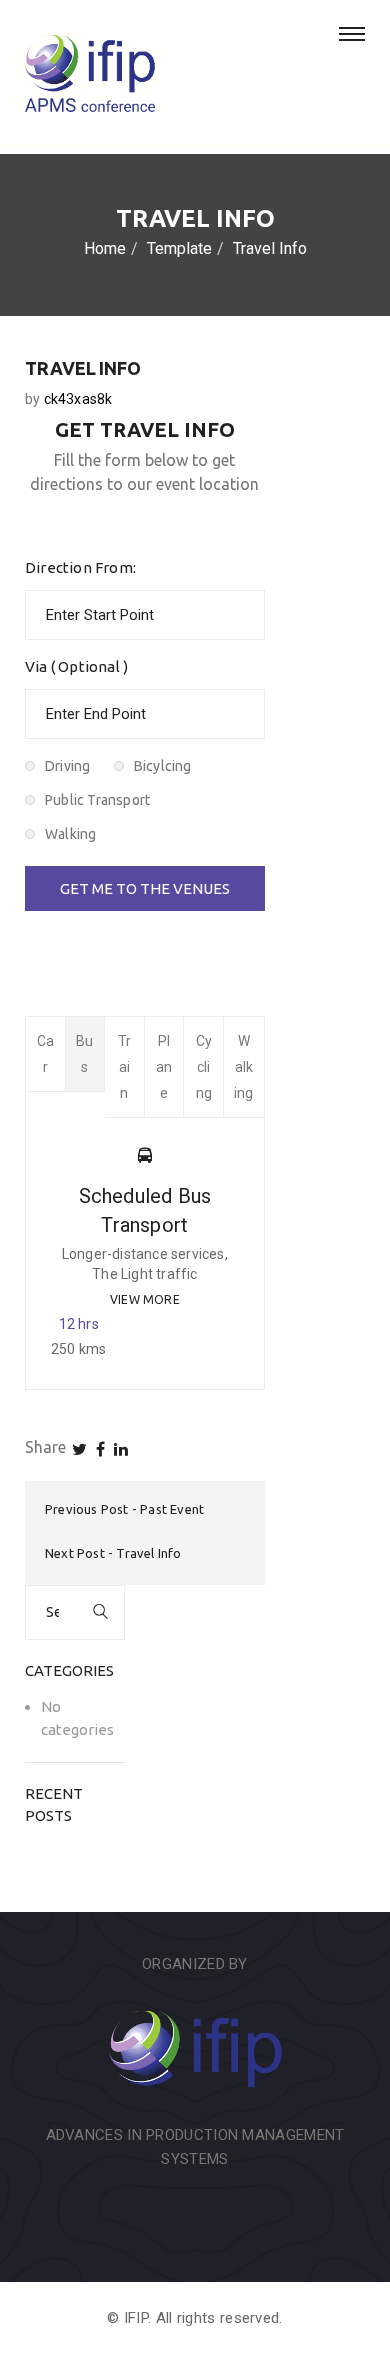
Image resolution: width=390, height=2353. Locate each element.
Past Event (172, 1509)
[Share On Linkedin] (121, 1449)
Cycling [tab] (204, 1067)
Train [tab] (124, 1067)
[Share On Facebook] (100, 1449)
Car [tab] (45, 1054)
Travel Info (148, 1553)
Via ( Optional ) (76, 666)
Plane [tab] (164, 1067)
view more (145, 1299)
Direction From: (80, 567)
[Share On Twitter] (79, 1449)
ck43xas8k (78, 399)
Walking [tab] (244, 1067)
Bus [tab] (84, 1054)
